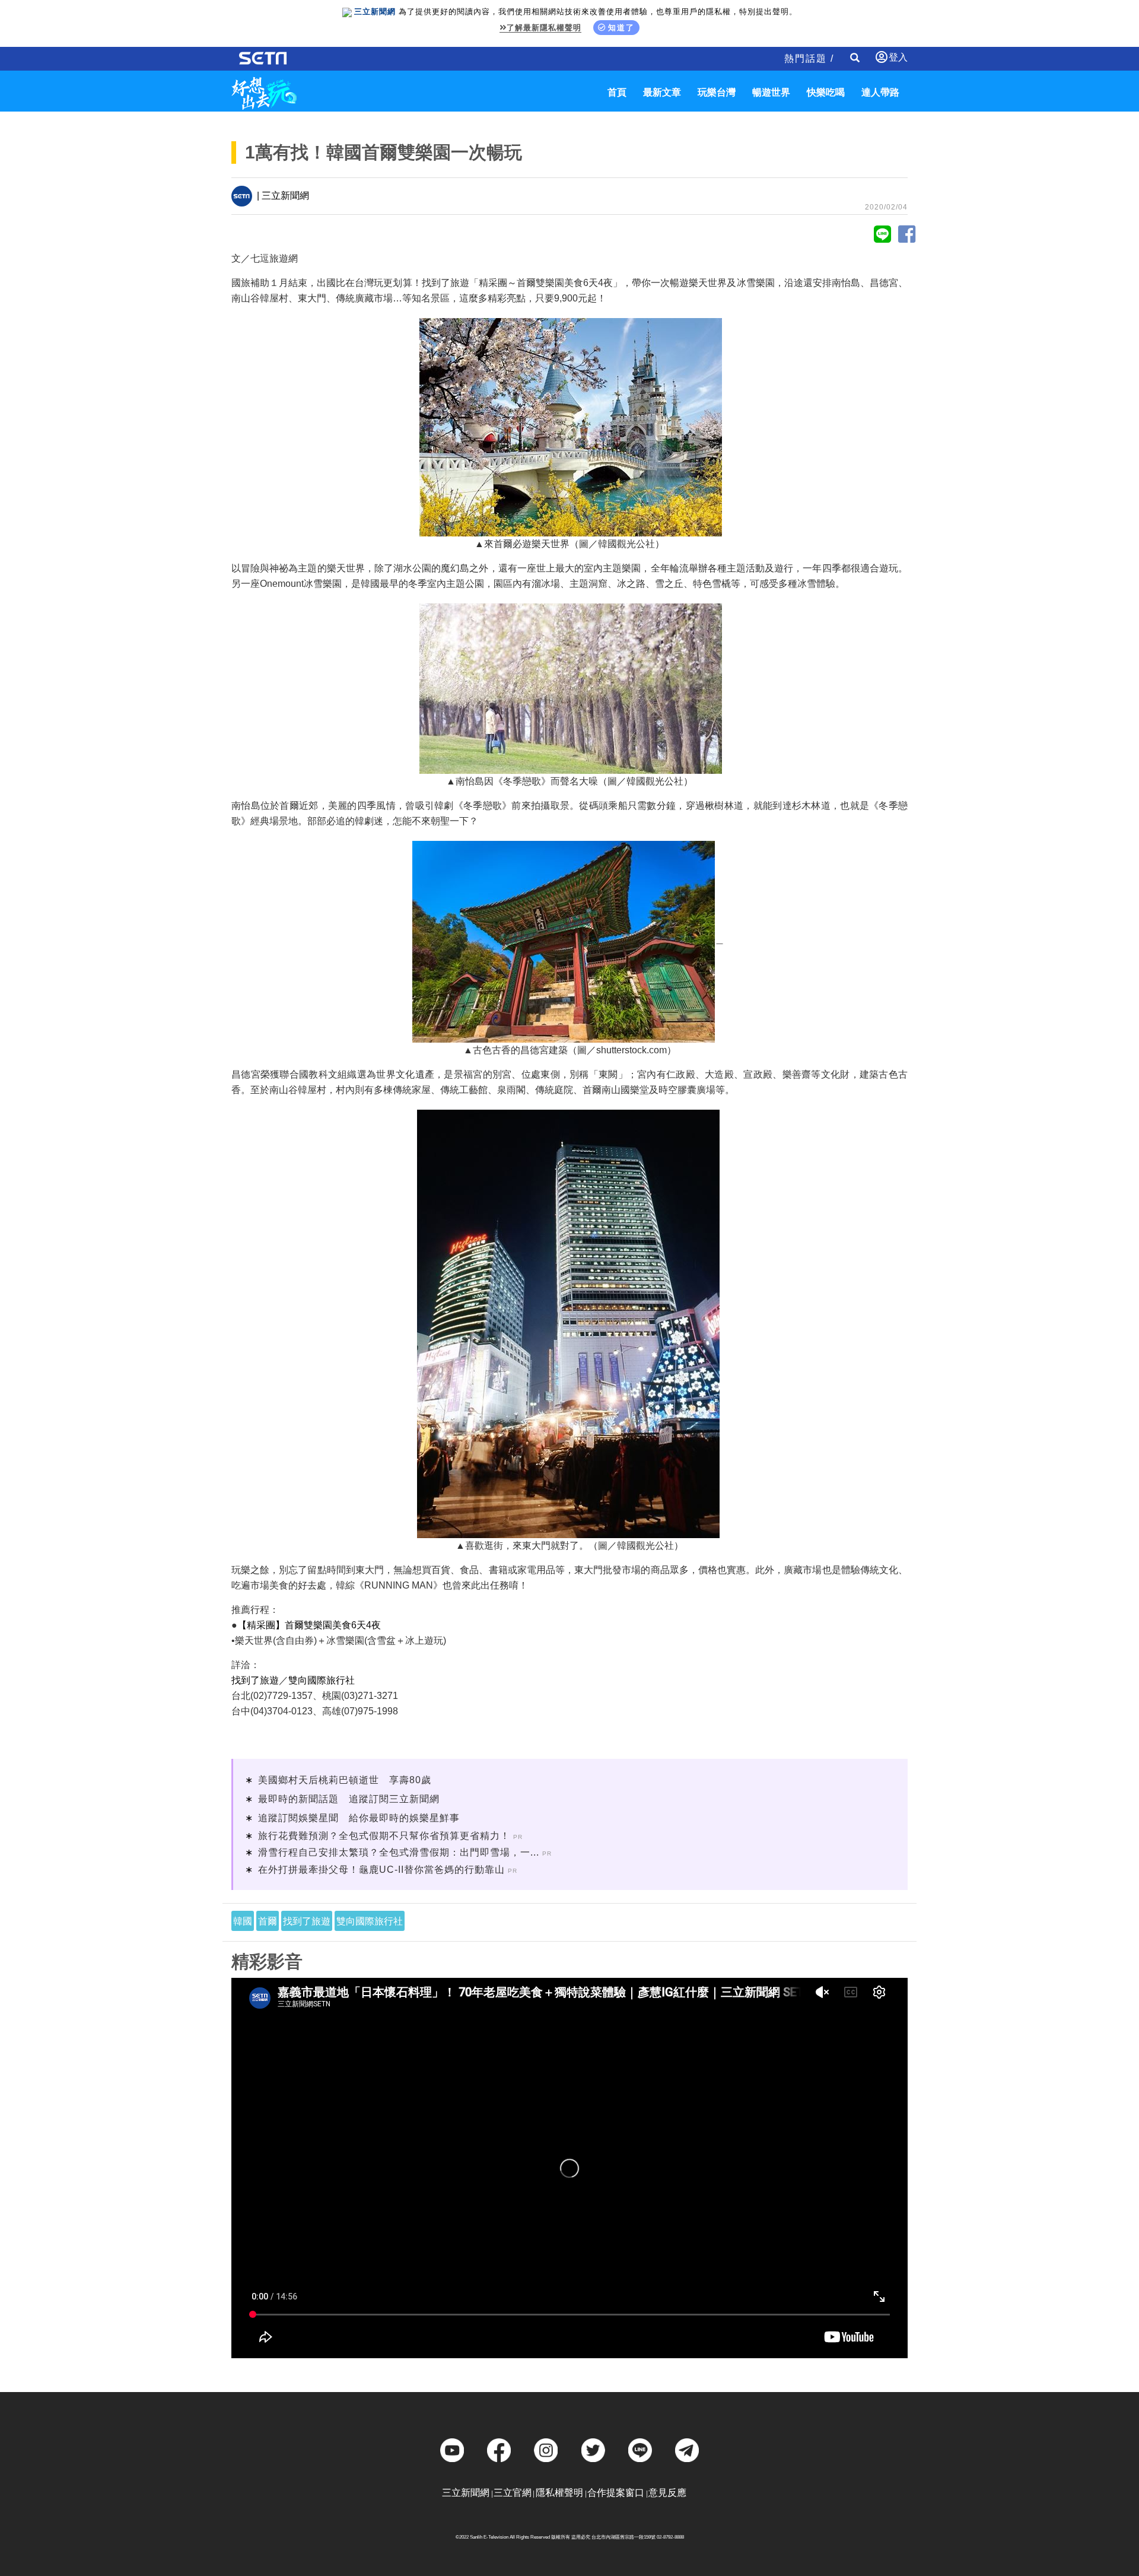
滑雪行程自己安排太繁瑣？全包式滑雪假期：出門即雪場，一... (399, 1852)
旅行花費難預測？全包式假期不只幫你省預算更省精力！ (384, 1836)
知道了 (621, 28)
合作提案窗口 (616, 2493)
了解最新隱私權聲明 (544, 28)
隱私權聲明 (559, 2493)
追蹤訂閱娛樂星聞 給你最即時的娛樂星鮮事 (359, 1818)
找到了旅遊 (255, 1680)
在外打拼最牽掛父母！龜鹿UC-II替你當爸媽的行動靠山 (381, 1870)
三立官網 (513, 2493)
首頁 (617, 92)
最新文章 (662, 92)
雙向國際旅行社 (322, 1680)
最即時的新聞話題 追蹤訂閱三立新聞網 (349, 1799)
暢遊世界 (771, 92)
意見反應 (667, 2493)
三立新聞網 (466, 2493)
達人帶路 (880, 92)
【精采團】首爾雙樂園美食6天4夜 (309, 1625)
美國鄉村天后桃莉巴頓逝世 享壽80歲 (345, 1780)
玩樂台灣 (717, 92)
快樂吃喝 (826, 92)
